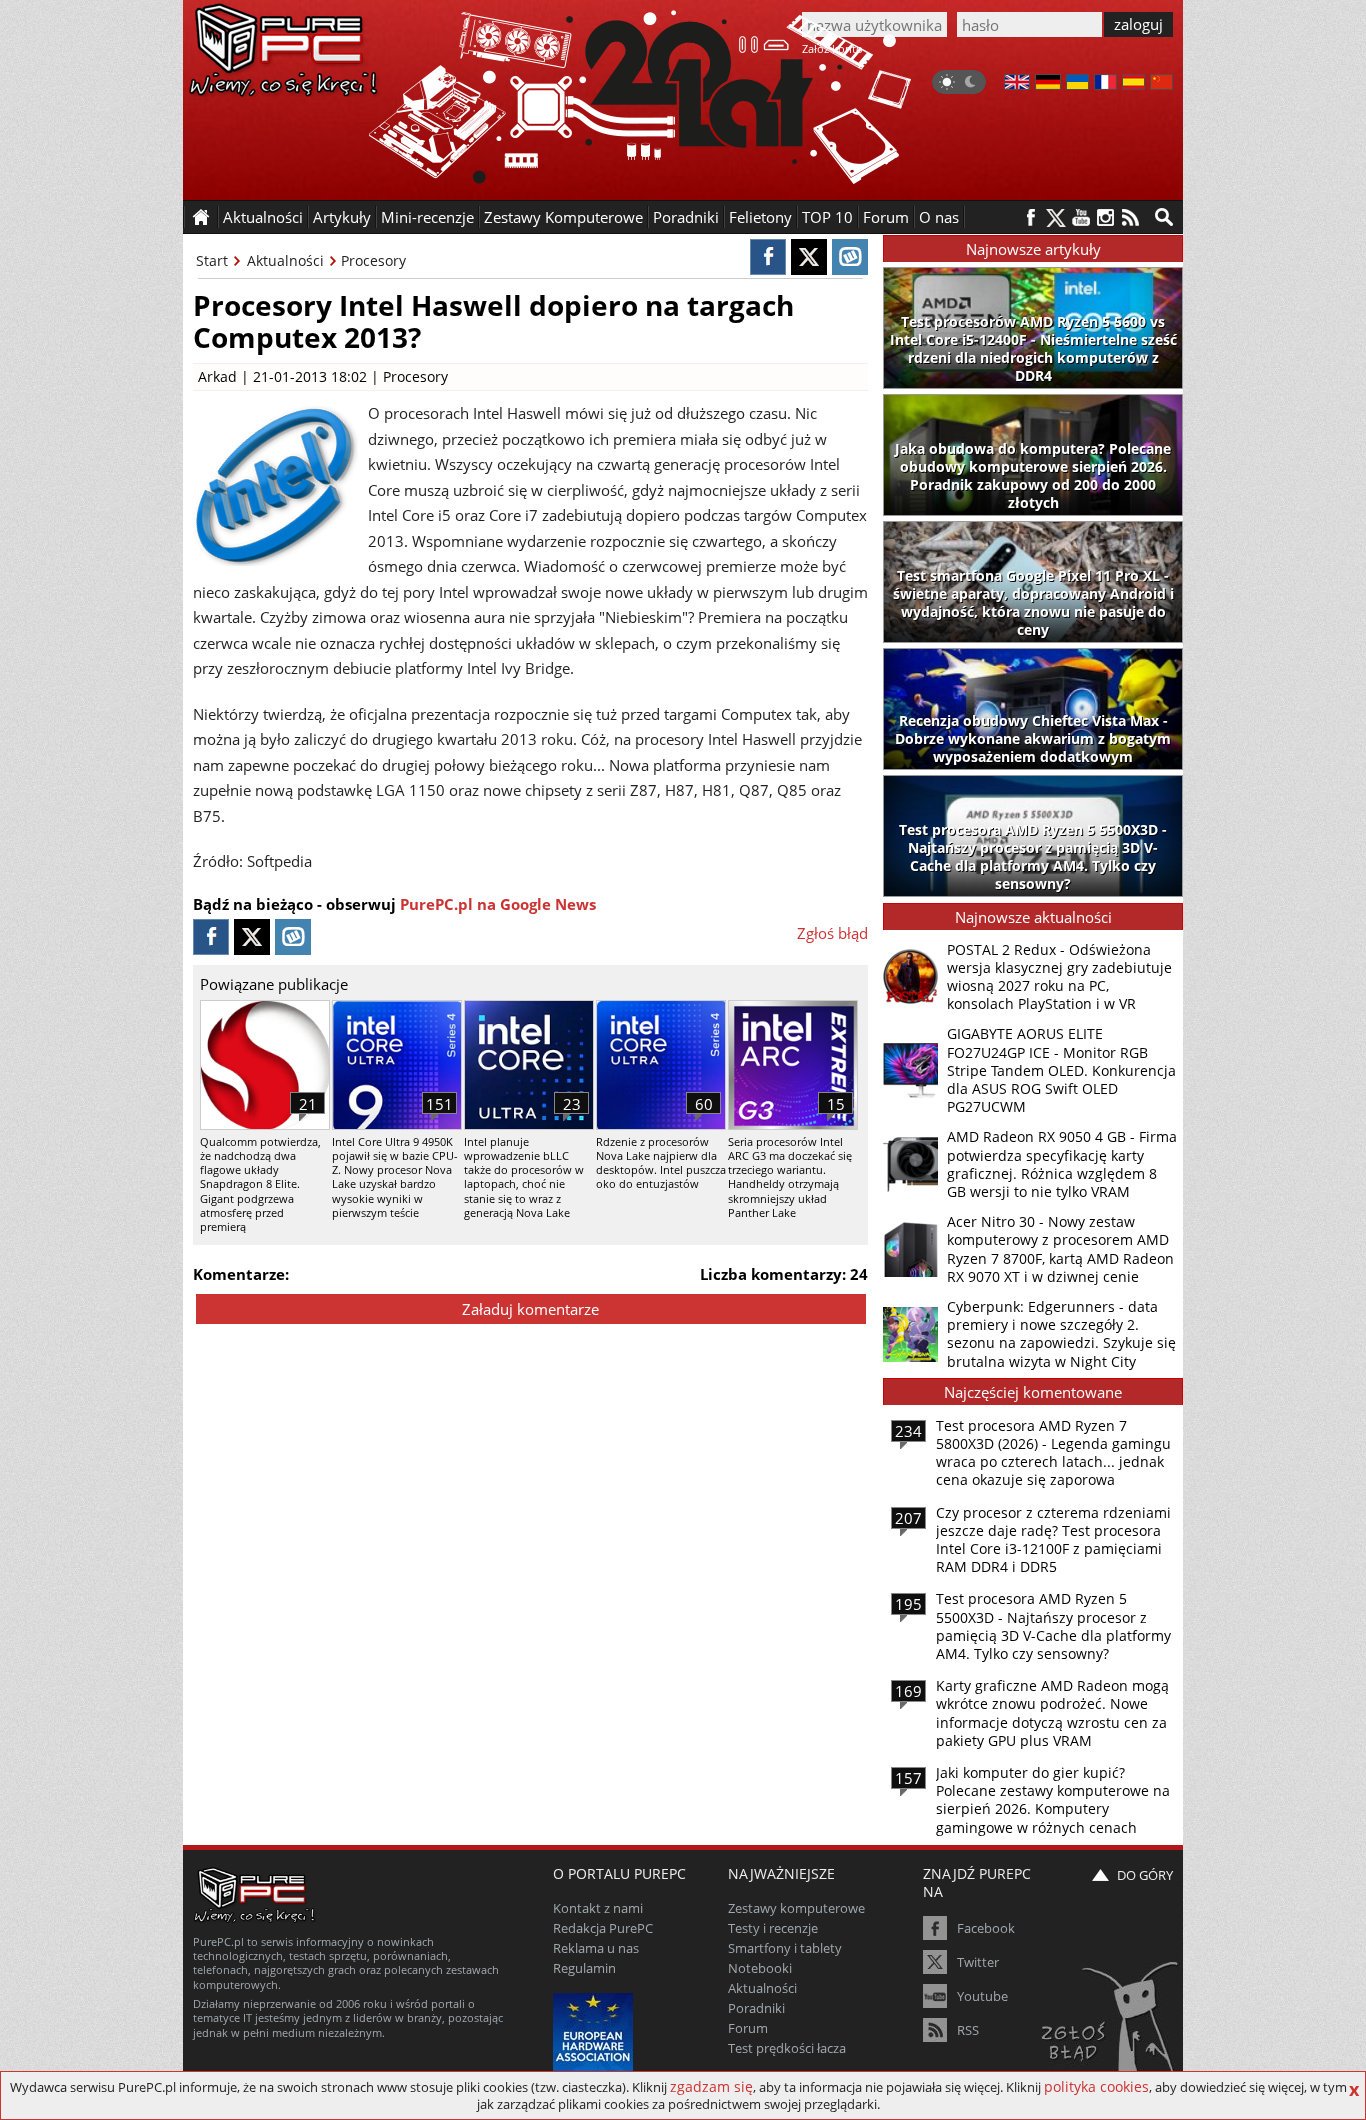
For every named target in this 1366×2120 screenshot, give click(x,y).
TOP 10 (827, 217)
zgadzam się (711, 2086)
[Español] (1133, 84)
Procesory (373, 260)
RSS (968, 2030)
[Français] (1105, 84)
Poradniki (686, 217)
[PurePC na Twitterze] (1055, 217)
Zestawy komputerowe (796, 1908)
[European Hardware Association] (595, 2030)
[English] (1017, 84)
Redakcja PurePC (603, 1928)
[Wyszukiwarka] (1164, 217)
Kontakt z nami (598, 1908)
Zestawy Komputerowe (563, 217)
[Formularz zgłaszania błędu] (1111, 2025)
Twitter (978, 1962)
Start (212, 260)
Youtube (982, 1996)
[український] (1077, 84)
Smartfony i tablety (785, 1948)
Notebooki (760, 1968)
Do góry (1145, 1875)
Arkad (217, 376)
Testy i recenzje (773, 1928)
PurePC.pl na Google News (498, 904)
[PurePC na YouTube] (1080, 217)
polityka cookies (1096, 2086)
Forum (886, 217)
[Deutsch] (1048, 84)
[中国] (1161, 84)
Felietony (760, 217)
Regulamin (584, 1968)
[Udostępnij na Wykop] (850, 257)
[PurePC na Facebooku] (1030, 217)
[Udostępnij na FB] (768, 257)
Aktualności (285, 260)
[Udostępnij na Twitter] (809, 257)
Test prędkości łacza (787, 2048)
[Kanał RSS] (1130, 217)
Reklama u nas (596, 1948)
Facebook (986, 1928)
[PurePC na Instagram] (1105, 217)
